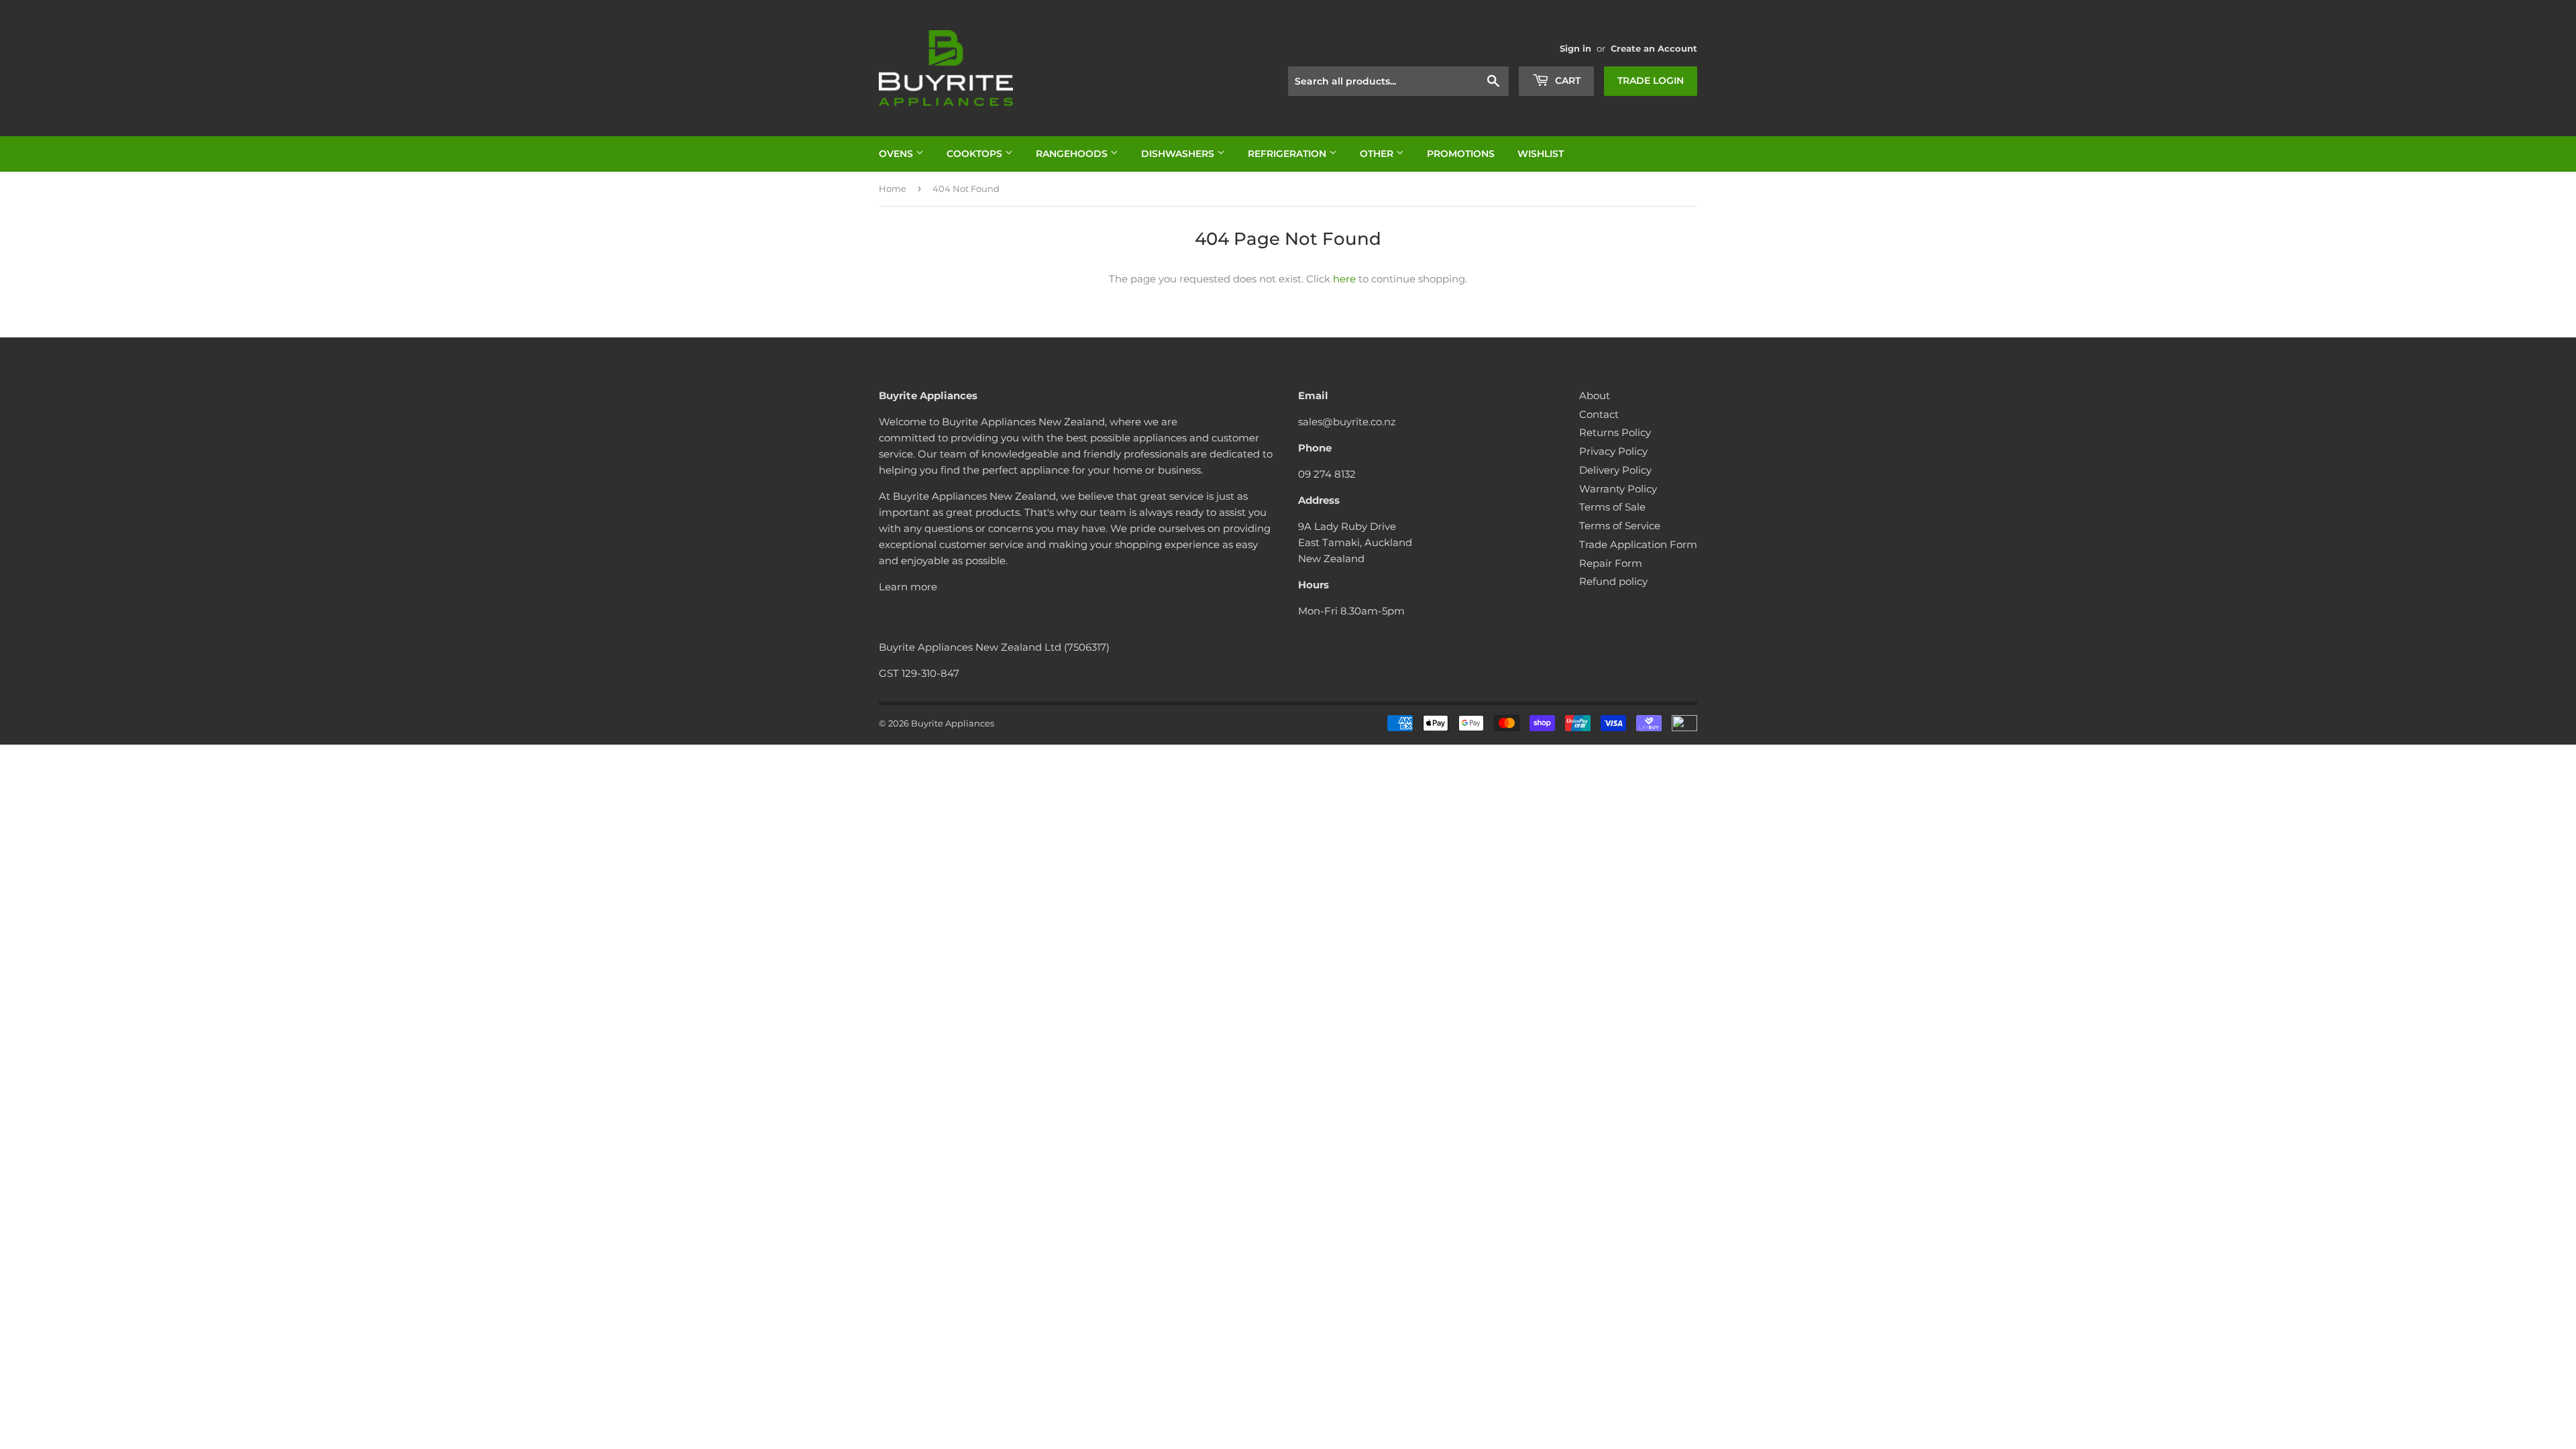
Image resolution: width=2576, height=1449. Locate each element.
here (1344, 279)
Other (1378, 154)
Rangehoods (1073, 154)
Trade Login (1651, 80)
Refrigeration (1288, 154)
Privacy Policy (1613, 451)
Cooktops (976, 154)
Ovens (897, 154)
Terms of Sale (1612, 507)
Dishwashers (1179, 154)
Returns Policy (1615, 432)
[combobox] (1398, 81)
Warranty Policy (1618, 489)
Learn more (908, 587)
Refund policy (1613, 581)
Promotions (1461, 154)
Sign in (1575, 49)
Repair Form (1611, 563)
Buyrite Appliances (953, 723)
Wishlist (1541, 154)
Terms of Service (1620, 526)
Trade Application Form (1638, 544)
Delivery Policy (1615, 470)
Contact (1599, 414)
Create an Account (1654, 49)
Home (893, 189)
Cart (1566, 80)
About (1595, 395)
